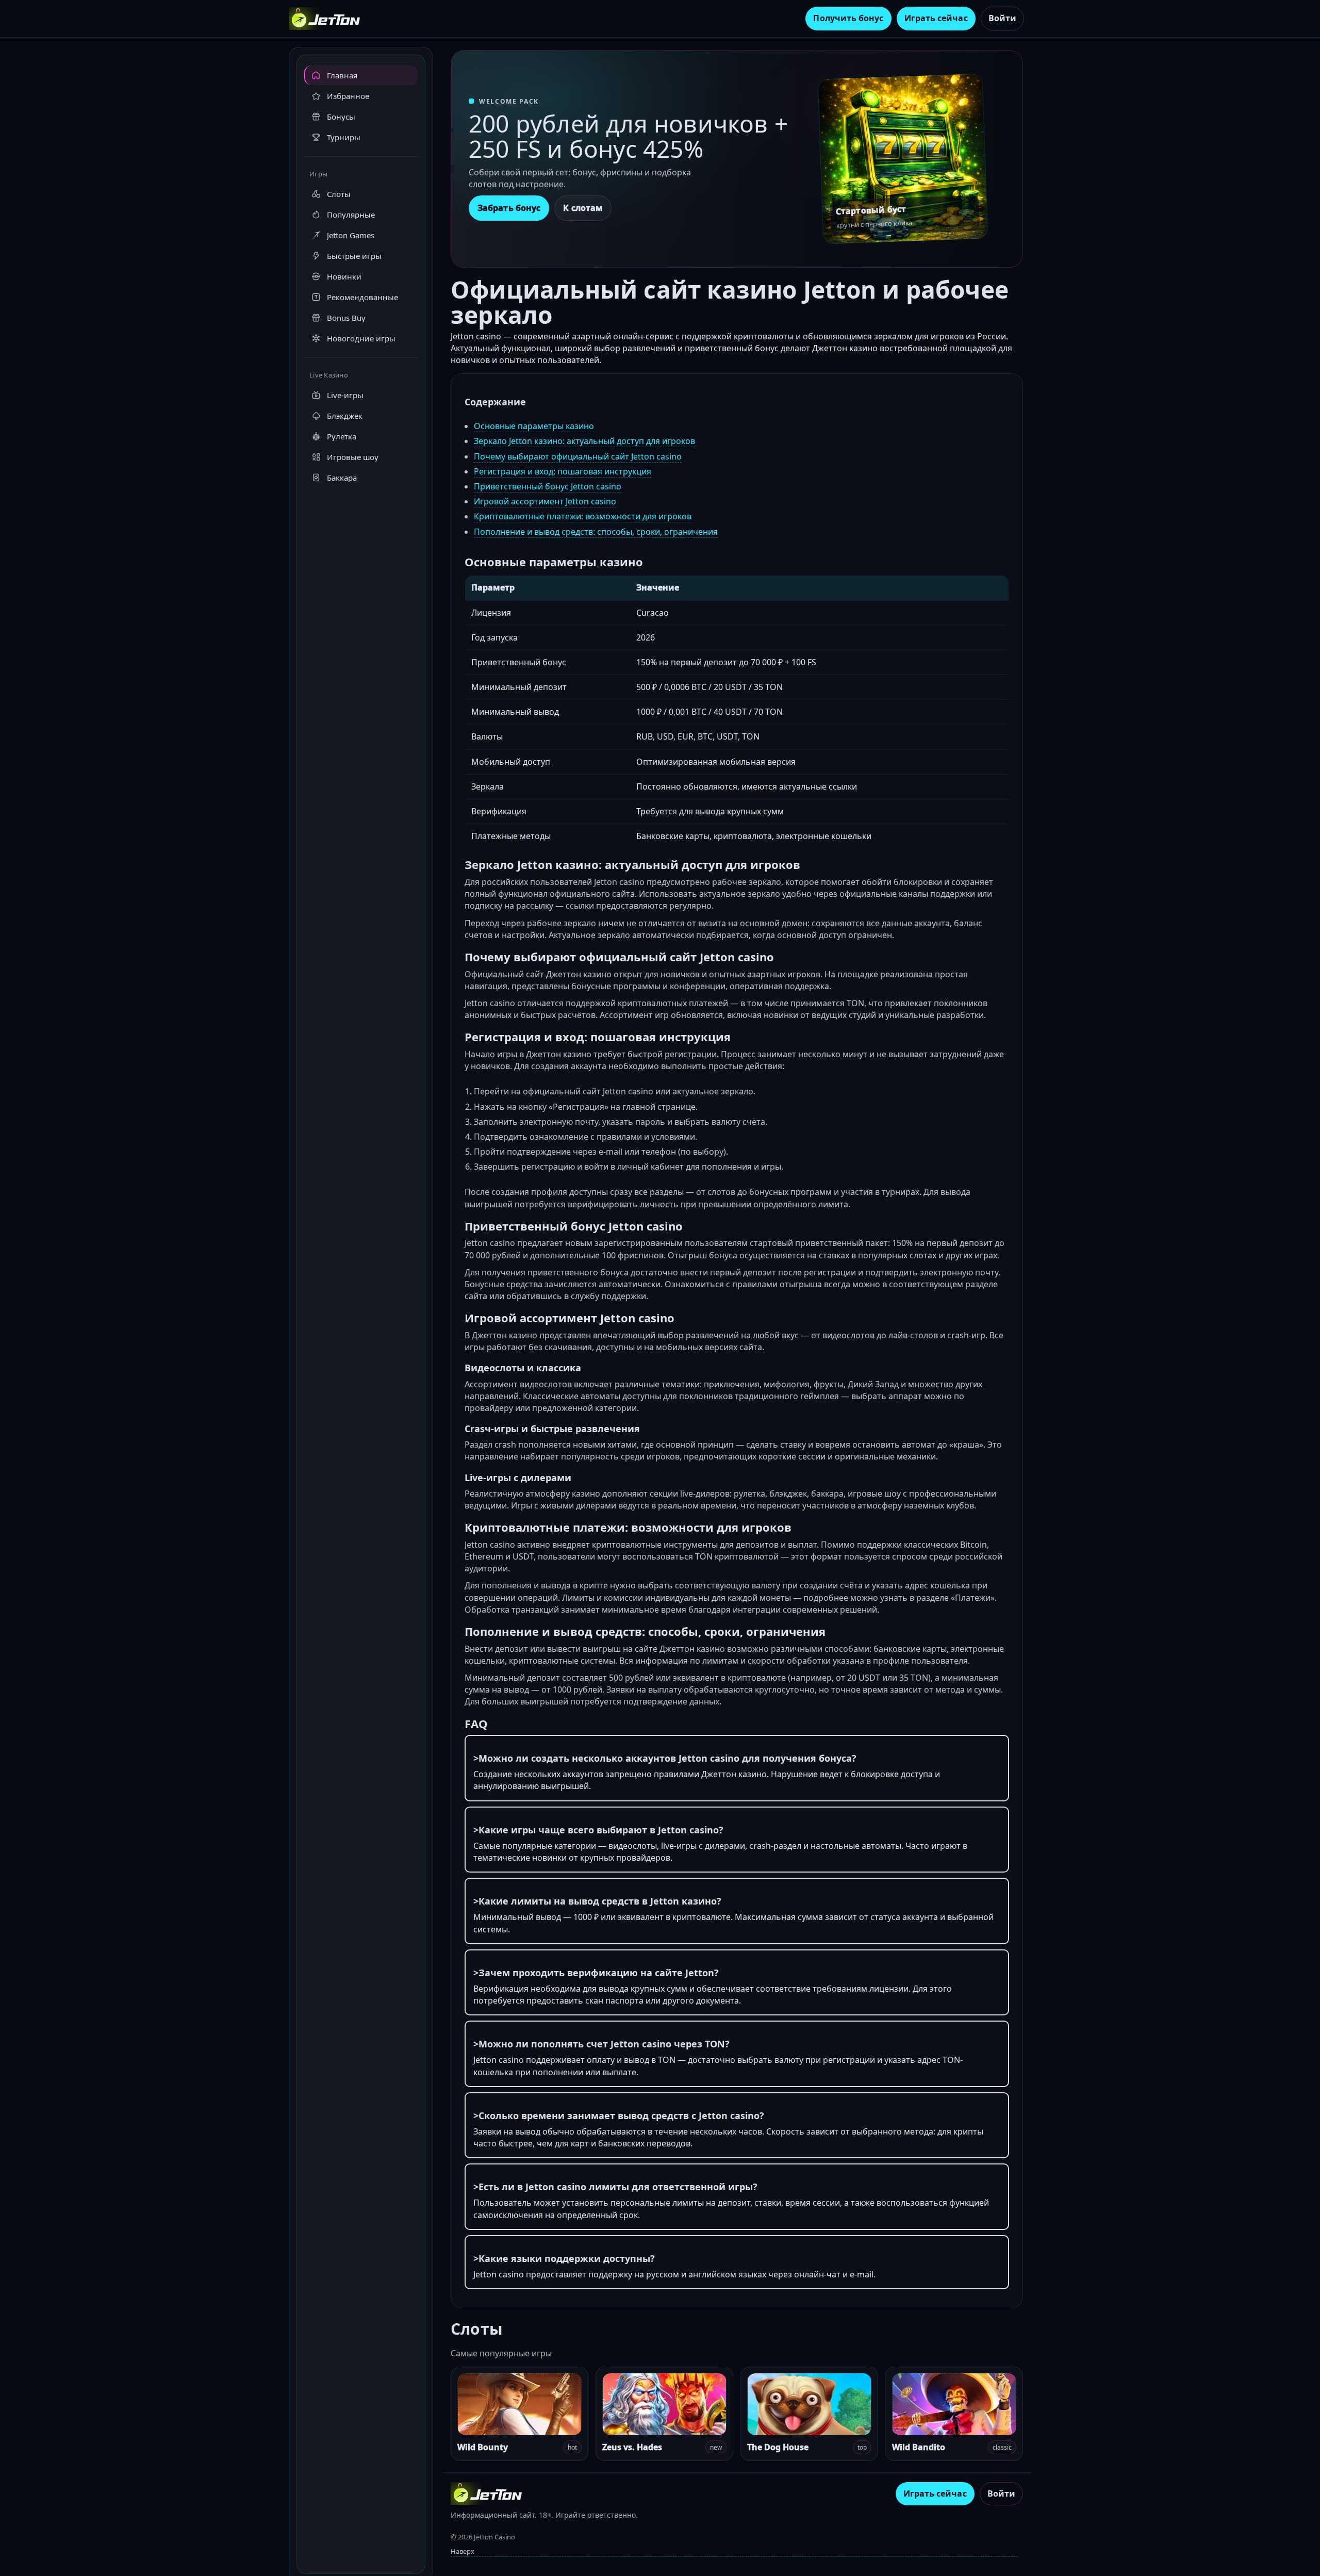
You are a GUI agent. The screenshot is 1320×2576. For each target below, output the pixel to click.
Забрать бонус (509, 208)
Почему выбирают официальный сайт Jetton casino (578, 456)
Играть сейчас (936, 18)
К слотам (583, 208)
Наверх (463, 2551)
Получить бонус (848, 18)
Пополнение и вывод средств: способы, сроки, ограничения (596, 532)
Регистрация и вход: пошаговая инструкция (563, 471)
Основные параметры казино (534, 426)
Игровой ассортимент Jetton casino (545, 501)
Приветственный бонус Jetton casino (548, 486)
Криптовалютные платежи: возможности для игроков (583, 516)
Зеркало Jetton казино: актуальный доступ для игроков (584, 441)
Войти (1002, 18)
